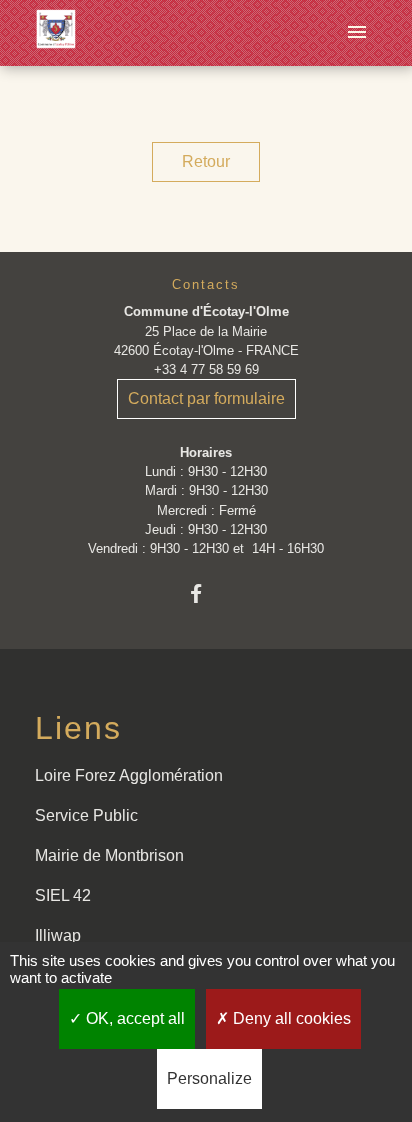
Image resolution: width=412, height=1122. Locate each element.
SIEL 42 (63, 895)
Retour (206, 161)
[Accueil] (55, 33)
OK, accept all (133, 1018)
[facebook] (205, 593)
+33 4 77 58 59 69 (206, 369)
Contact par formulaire (206, 398)
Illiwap (58, 935)
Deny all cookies (290, 1018)
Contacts (206, 284)
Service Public (86, 815)
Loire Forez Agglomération (129, 775)
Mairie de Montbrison (109, 855)
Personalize (209, 1078)
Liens (78, 728)
